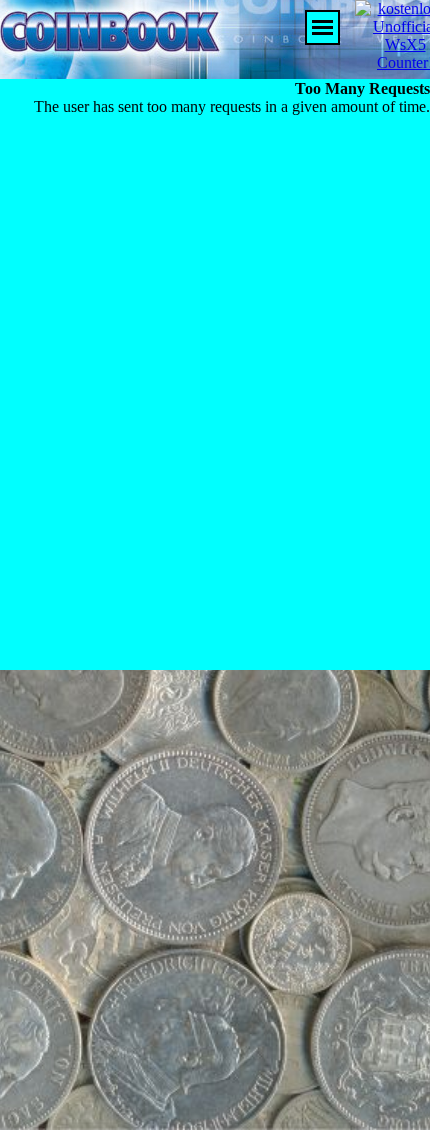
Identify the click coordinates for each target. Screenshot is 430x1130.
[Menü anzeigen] (322, 27)
